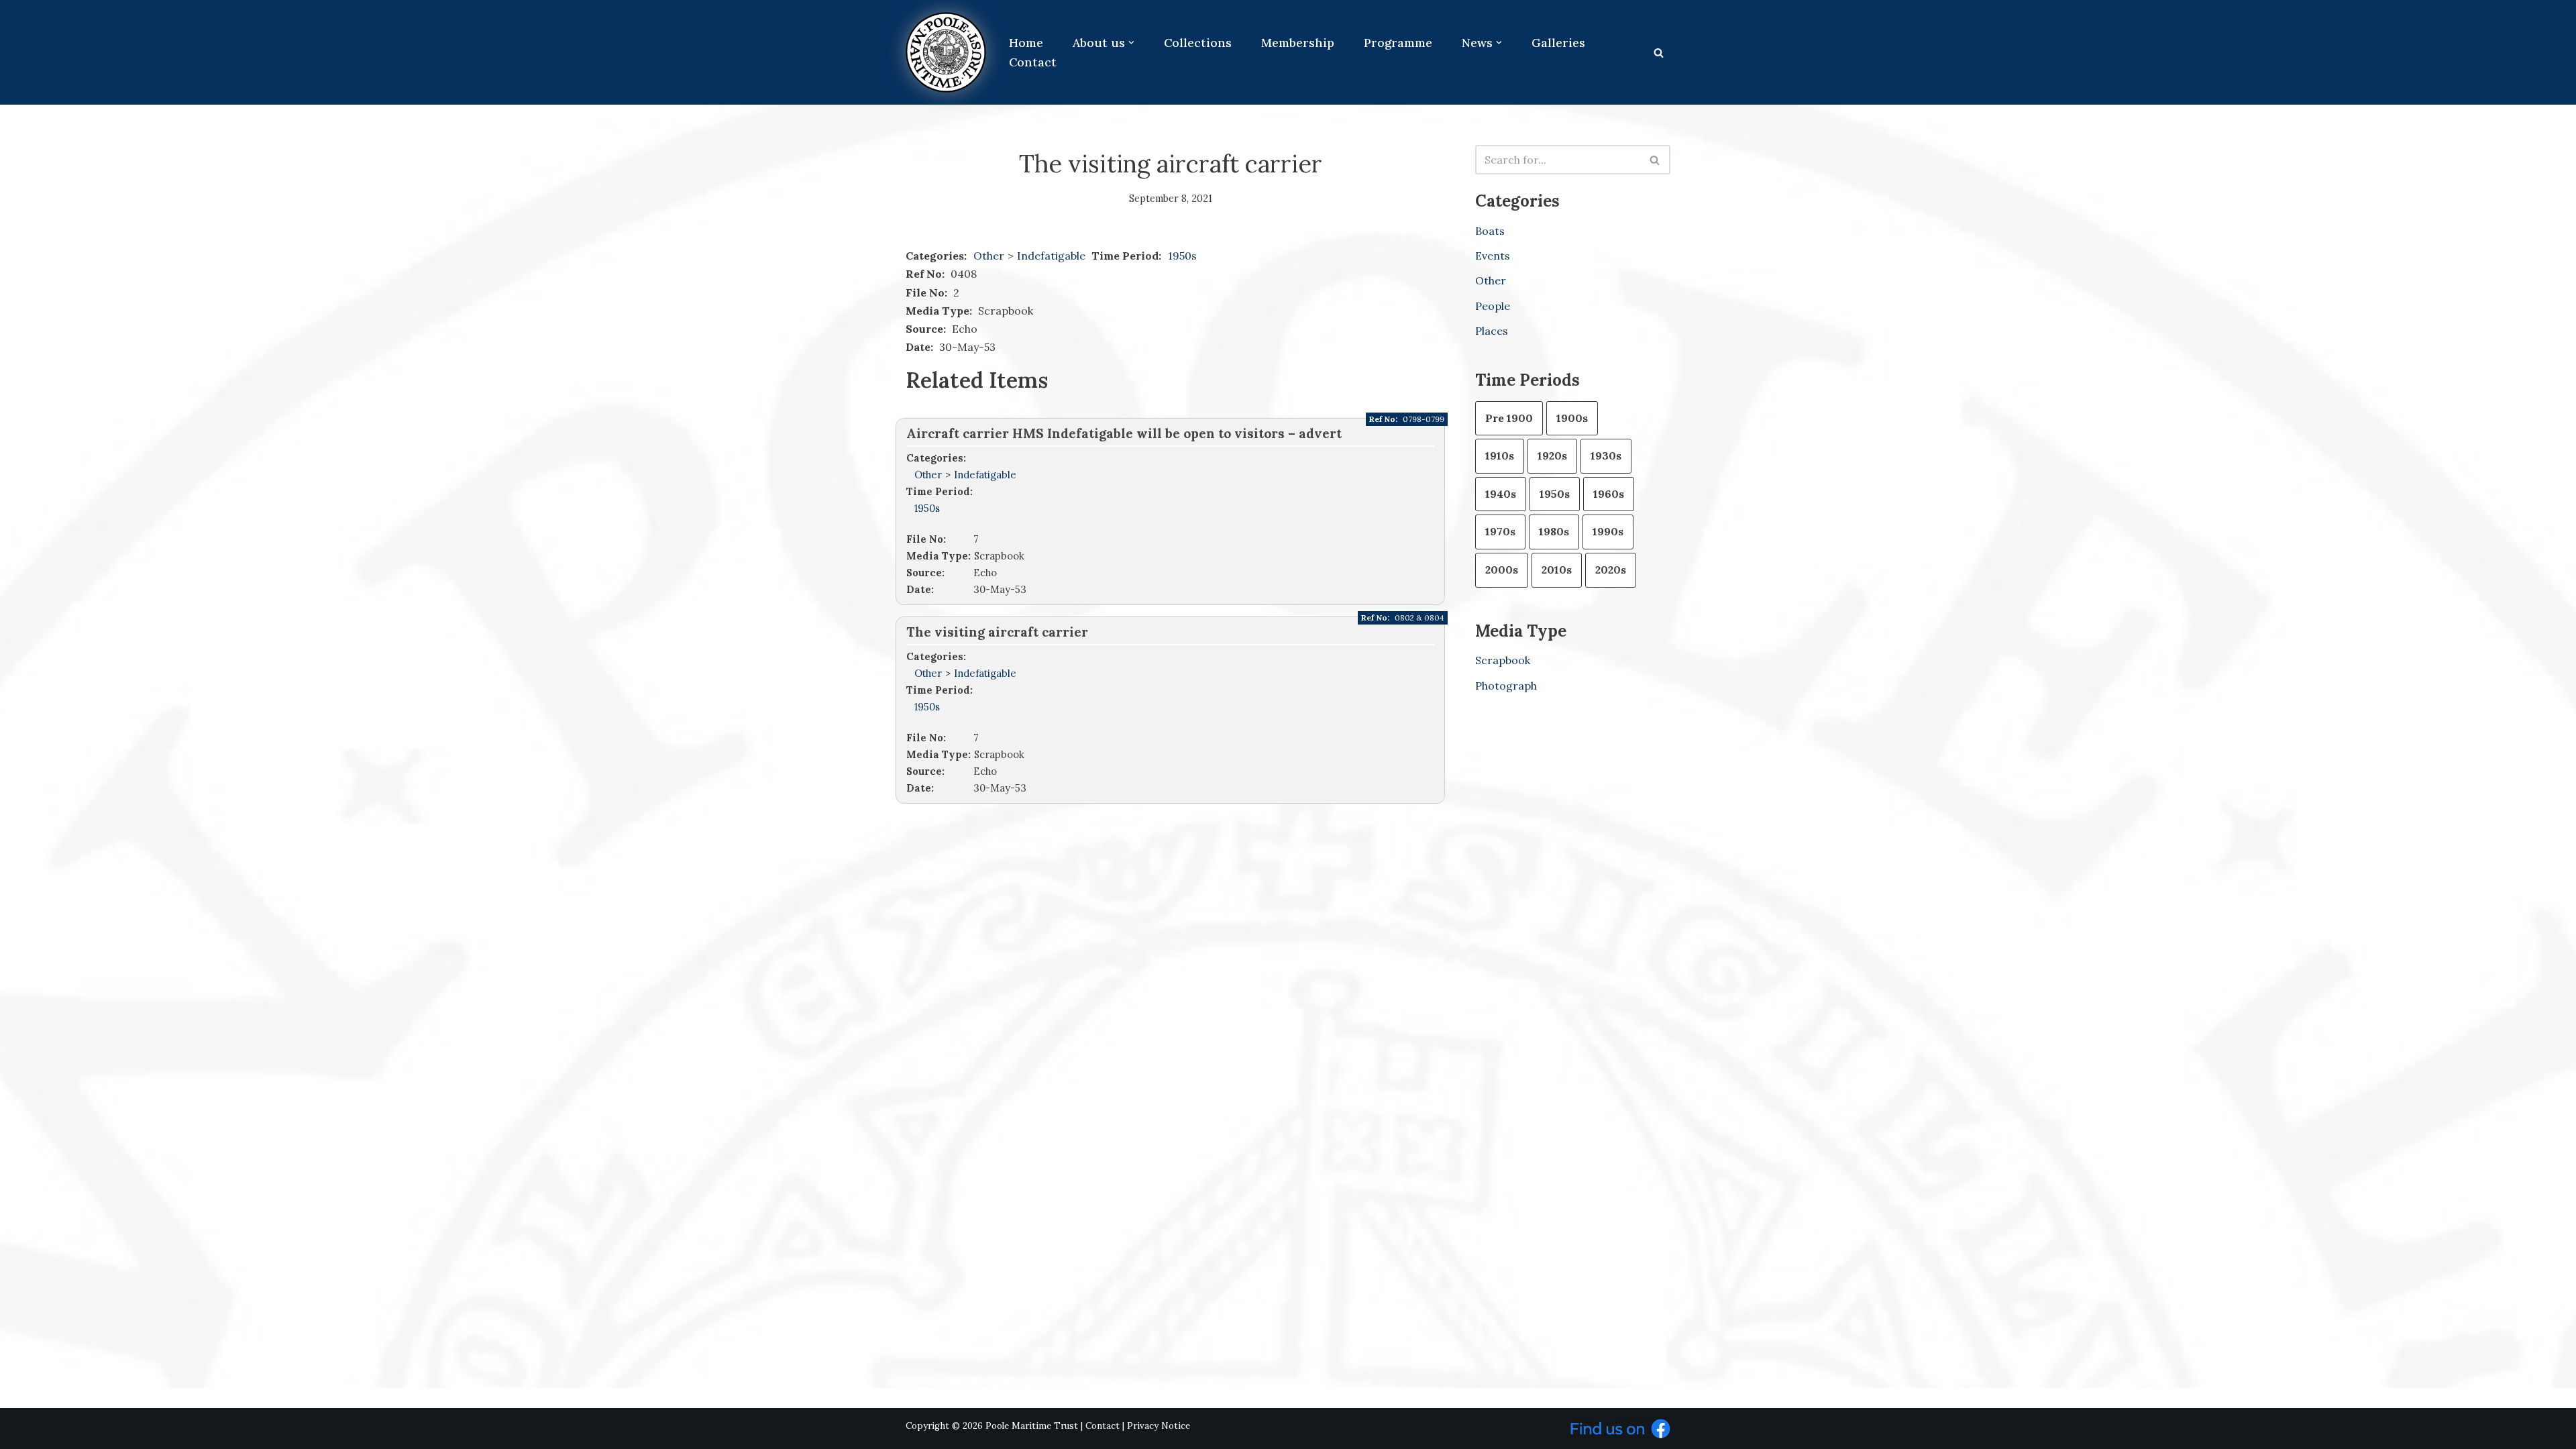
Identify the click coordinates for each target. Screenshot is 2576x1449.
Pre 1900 (1509, 418)
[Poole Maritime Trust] (946, 52)
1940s (1501, 494)
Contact (1033, 62)
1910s (1500, 455)
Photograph (1506, 686)
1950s (1182, 256)
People (1493, 306)
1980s (1554, 531)
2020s (1611, 570)
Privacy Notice (1159, 1426)
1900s (1572, 418)
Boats (1490, 231)
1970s (1500, 531)
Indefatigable (1053, 256)
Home (1026, 43)
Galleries (1558, 43)
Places (1492, 331)
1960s (1609, 494)
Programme (1398, 43)
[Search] (1659, 53)
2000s (1502, 570)
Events (1493, 256)
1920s (1552, 455)
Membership (1298, 43)
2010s (1557, 570)
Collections (1198, 43)
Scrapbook (1503, 660)
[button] (1131, 43)
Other (989, 256)
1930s (1606, 455)
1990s (1608, 531)
